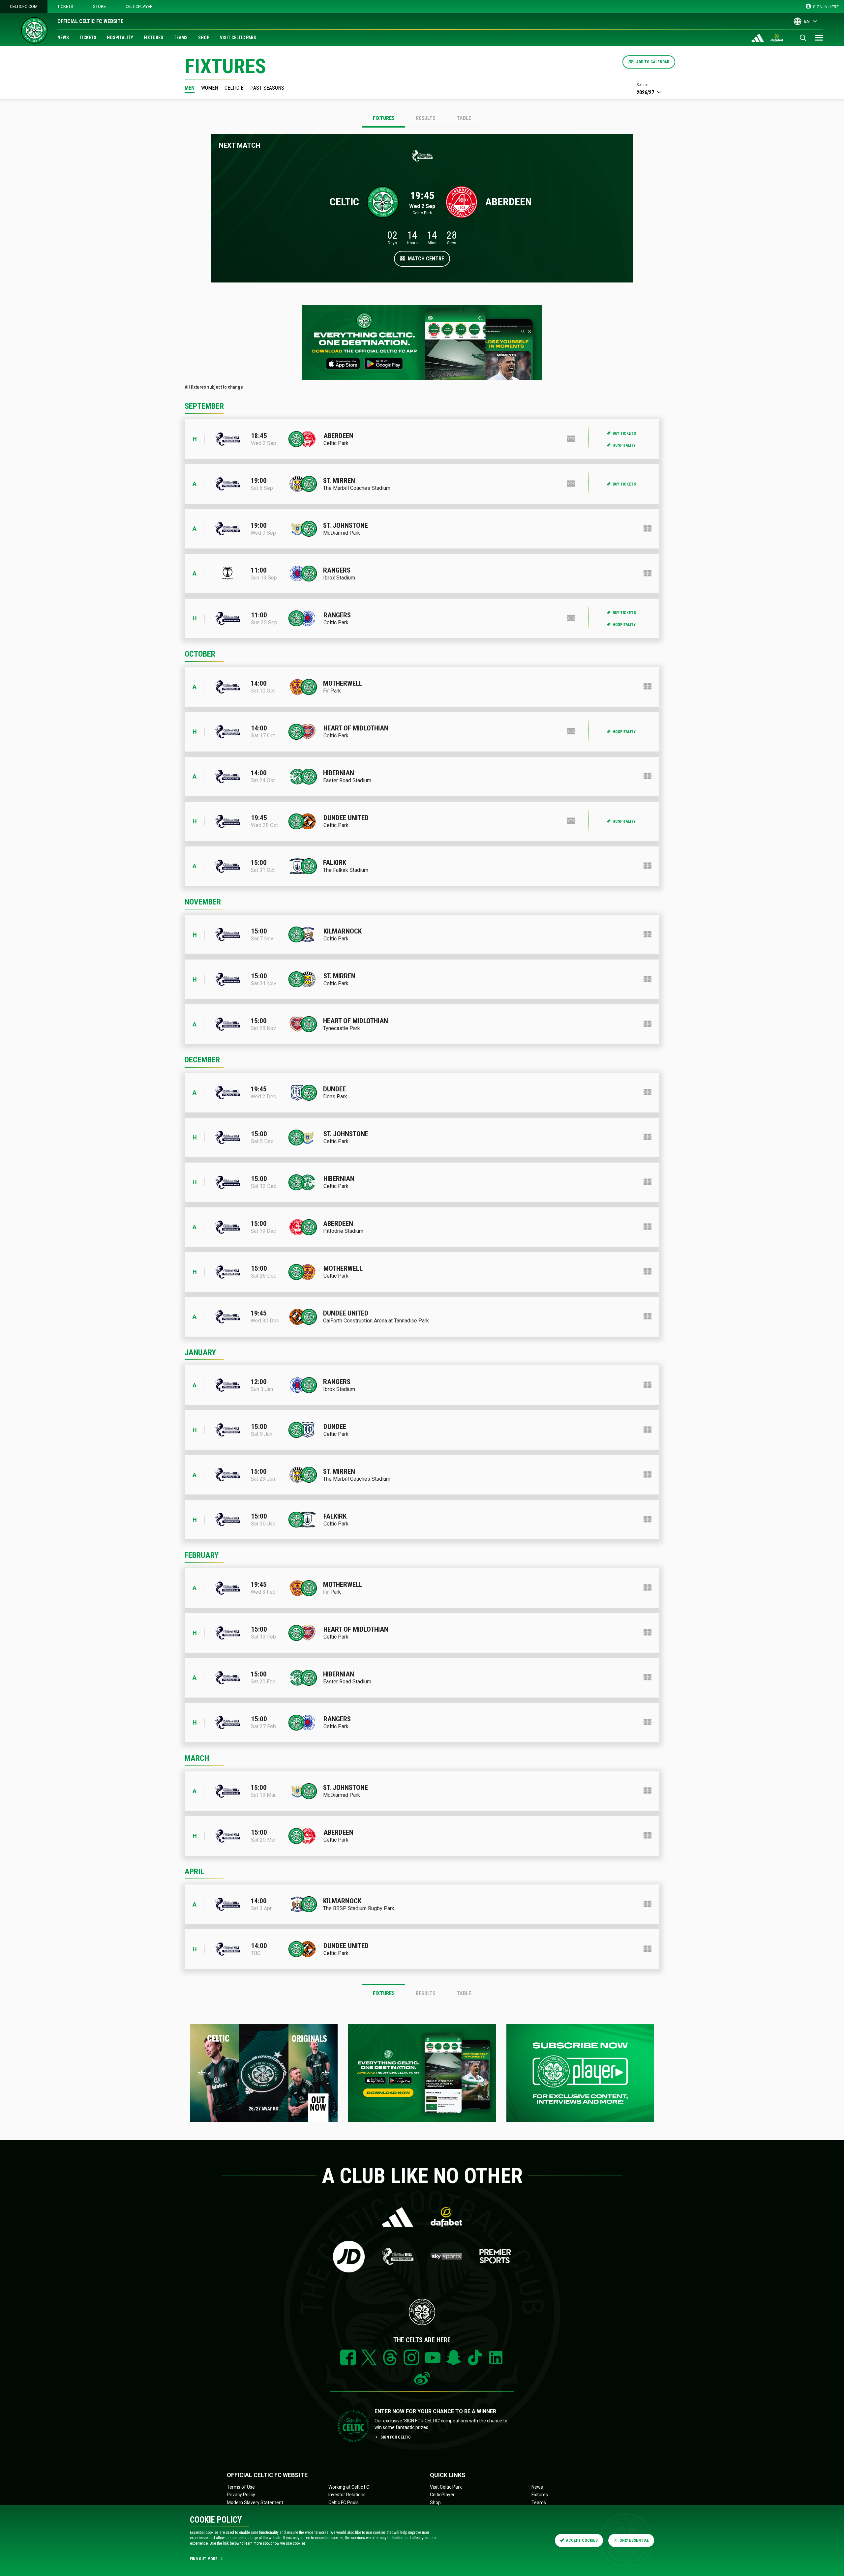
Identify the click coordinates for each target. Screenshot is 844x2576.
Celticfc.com (24, 6)
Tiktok (475, 2357)
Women (210, 88)
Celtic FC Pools (344, 2502)
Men (190, 88)
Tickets (65, 6)
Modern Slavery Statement (255, 2502)
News (63, 38)
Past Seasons (267, 88)
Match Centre (426, 259)
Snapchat (454, 2357)
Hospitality (120, 38)
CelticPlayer (139, 6)
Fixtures (153, 38)
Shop (204, 38)
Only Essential (634, 2540)
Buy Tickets (624, 433)
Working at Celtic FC (349, 2487)
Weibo (422, 2379)
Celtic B (234, 88)
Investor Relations (347, 2495)
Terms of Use (241, 2487)
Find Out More (204, 2559)
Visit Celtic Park (238, 38)
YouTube (433, 2357)
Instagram (411, 2357)
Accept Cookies (582, 2540)
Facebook (348, 2357)
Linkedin (496, 2357)
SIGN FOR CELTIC (396, 2437)
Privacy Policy (241, 2495)
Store (99, 6)
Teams (181, 38)
